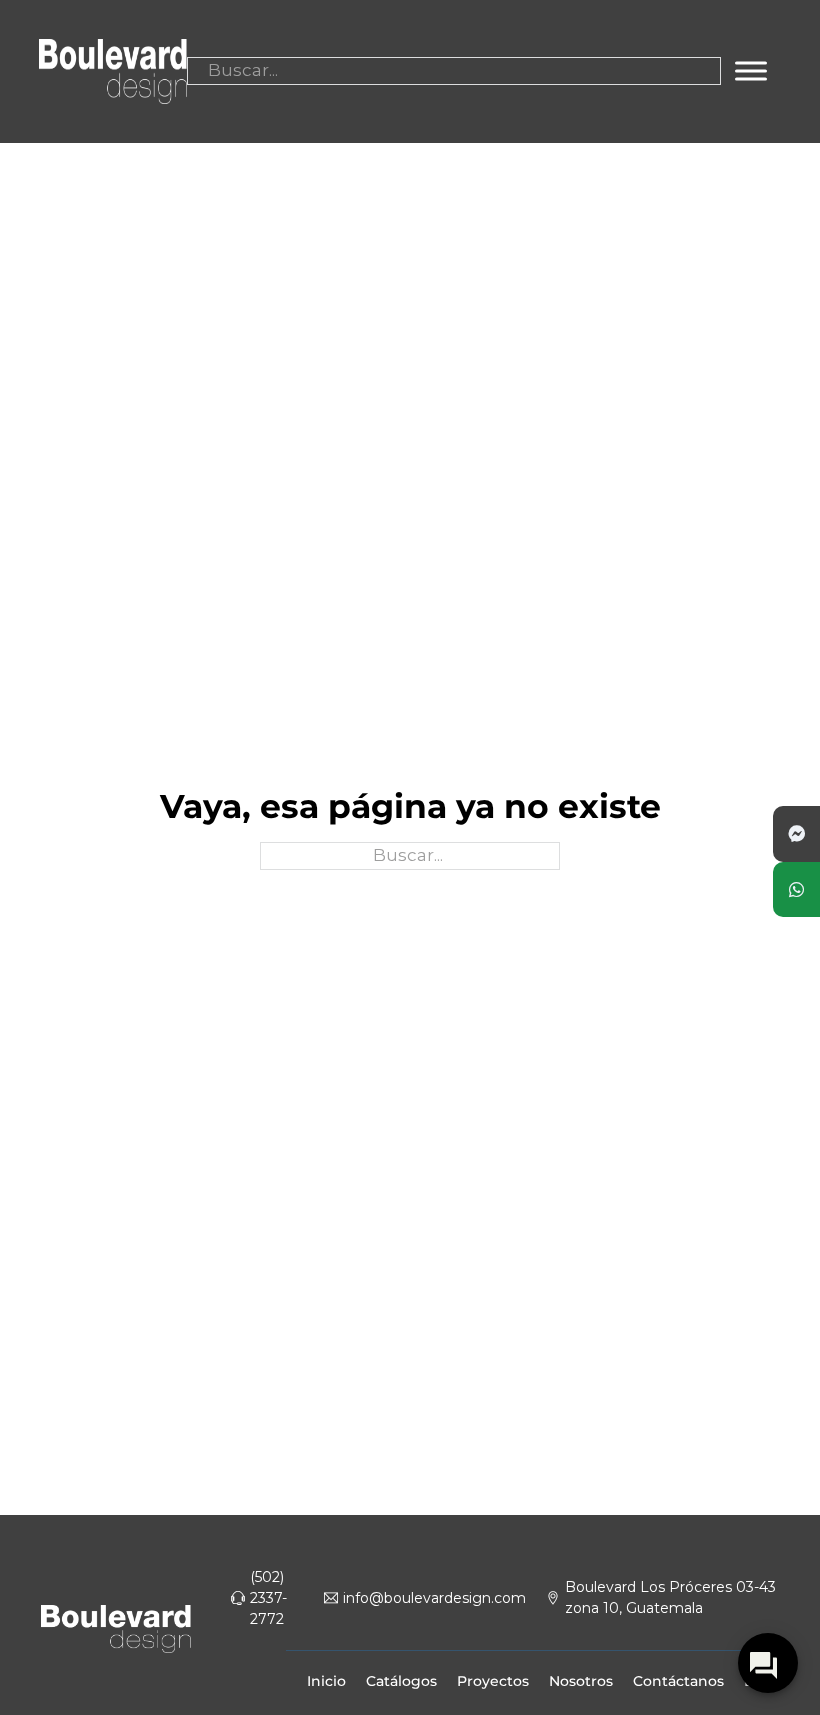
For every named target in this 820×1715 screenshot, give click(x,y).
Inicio (326, 1681)
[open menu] (751, 71)
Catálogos (401, 1681)
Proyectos (493, 1681)
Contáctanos (678, 1681)
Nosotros (581, 1681)
